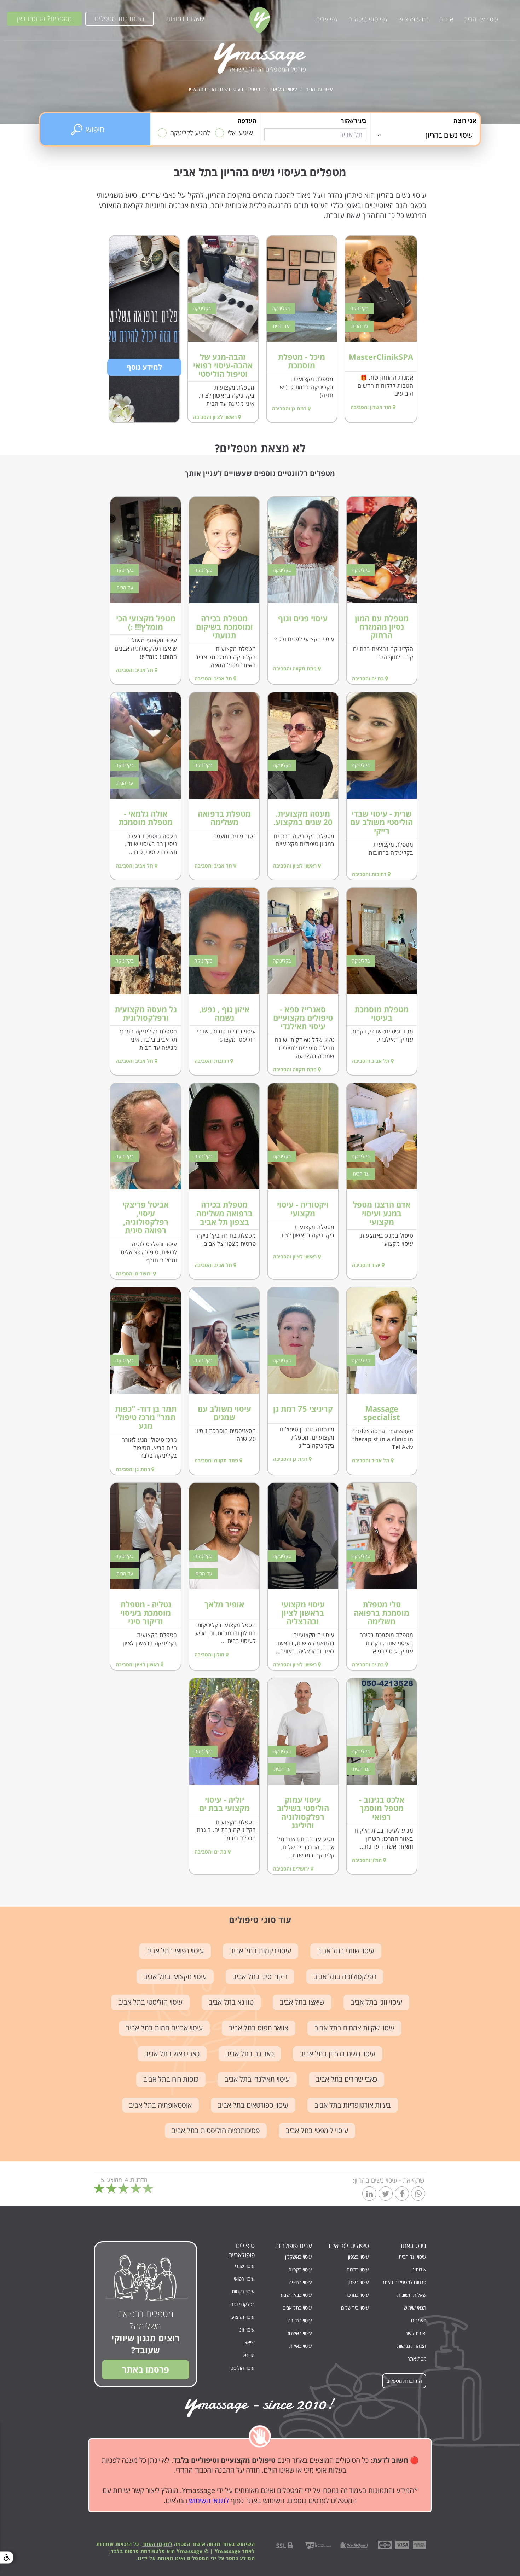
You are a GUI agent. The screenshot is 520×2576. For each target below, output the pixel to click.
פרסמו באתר (146, 2369)
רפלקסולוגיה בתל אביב (345, 1976)
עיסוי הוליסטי (242, 2368)
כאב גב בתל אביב (250, 2054)
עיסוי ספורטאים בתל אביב (253, 2105)
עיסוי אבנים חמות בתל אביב (164, 2028)
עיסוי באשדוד (299, 2333)
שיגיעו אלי (240, 133)
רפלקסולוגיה (242, 2304)
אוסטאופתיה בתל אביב (160, 2105)
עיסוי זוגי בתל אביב (376, 2002)
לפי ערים (327, 19)
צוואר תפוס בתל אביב (259, 2028)
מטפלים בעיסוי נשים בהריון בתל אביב (224, 89)
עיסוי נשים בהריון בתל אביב (338, 2054)
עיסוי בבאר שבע (296, 2295)
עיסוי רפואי (244, 2279)
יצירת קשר (416, 2333)
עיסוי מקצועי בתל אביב (175, 1976)
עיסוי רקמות (243, 2291)
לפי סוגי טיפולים (368, 19)
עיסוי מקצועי (242, 2317)
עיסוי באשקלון (299, 2257)
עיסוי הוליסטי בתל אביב (150, 2002)
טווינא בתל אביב (231, 2002)
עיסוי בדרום (358, 2269)
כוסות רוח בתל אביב (171, 2079)
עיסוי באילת (301, 2346)
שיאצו (249, 2342)
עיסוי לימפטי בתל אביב (317, 2130)
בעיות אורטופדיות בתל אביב (353, 2105)
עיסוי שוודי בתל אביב (346, 1951)
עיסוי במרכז (358, 2295)
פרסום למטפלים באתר (404, 2282)
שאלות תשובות (412, 2295)
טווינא (249, 2355)
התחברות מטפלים (120, 18)
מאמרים (419, 2320)
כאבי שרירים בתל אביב (346, 2079)
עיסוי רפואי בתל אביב (175, 1951)
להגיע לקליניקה (190, 133)
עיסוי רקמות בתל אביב (261, 1951)
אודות (446, 19)
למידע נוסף (144, 367)
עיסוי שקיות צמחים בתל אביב (354, 2028)
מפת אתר (417, 2359)
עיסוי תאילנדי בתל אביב (257, 2079)
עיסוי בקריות (300, 2269)
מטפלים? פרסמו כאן (44, 18)
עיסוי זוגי (247, 2330)
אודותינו (419, 2269)
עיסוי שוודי (245, 2266)
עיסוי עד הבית (481, 19)
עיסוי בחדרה (300, 2320)
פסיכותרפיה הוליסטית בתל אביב (216, 2130)
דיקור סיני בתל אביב (260, 1976)
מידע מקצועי (414, 19)
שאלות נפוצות (185, 18)
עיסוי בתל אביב (283, 89)
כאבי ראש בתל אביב (172, 2054)
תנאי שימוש (415, 2308)
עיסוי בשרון (358, 2282)
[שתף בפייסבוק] (402, 2194)
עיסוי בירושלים (355, 2308)
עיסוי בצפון (359, 2257)
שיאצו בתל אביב (302, 2002)
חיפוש (95, 129)
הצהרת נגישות (412, 2346)
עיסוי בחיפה (300, 2282)
